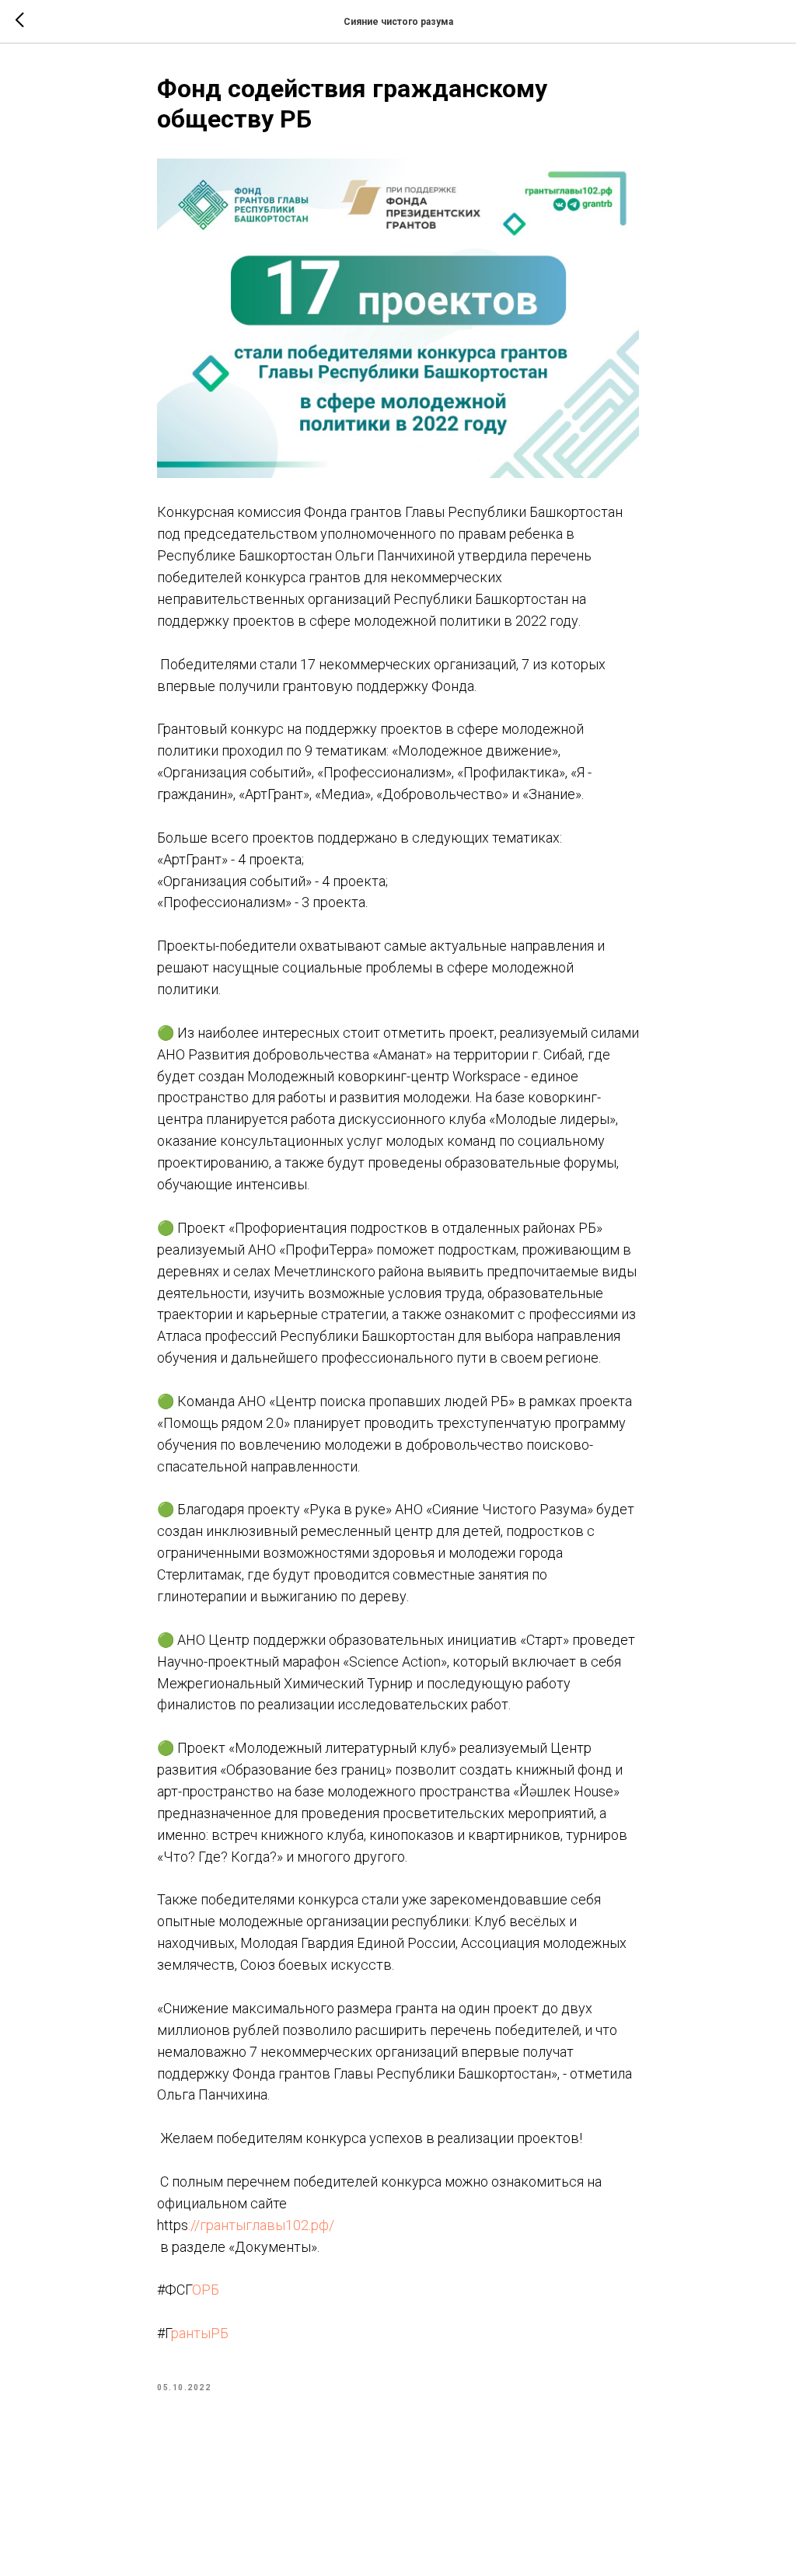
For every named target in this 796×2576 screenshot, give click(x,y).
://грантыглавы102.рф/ (261, 2225)
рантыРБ (200, 2333)
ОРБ (206, 2290)
